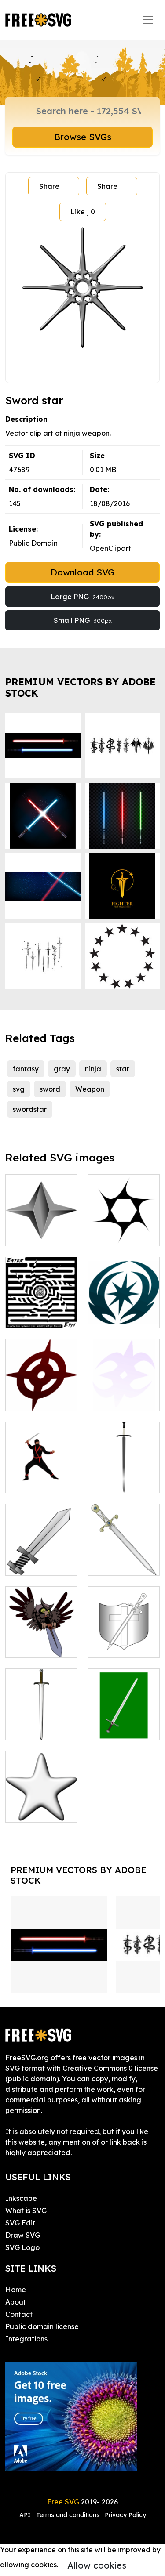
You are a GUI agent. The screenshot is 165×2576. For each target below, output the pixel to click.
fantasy (26, 1069)
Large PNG (82, 597)
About (16, 2302)
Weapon (90, 1089)
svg (19, 1089)
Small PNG (83, 620)
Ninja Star (115, 1234)
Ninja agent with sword (41, 1476)
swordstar (30, 1109)
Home (16, 2290)
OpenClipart (110, 548)
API (26, 2515)
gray (62, 1069)
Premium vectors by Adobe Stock (81, 687)
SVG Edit (20, 2223)
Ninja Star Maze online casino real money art (41, 1300)
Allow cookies (97, 2565)
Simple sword (38, 1728)
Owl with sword (41, 1646)
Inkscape (21, 2198)
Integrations (26, 2339)
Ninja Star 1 (35, 1399)
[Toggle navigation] (148, 20)
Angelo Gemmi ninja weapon (41, 1229)
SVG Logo (22, 2247)
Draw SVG (23, 2235)
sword (50, 1089)
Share (49, 186)
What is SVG (26, 2211)
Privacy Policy (125, 2515)
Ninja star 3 (117, 1316)
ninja (93, 1069)
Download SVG (82, 572)
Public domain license (42, 2326)
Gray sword (35, 1563)
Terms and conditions (68, 2515)
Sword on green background (124, 1718)
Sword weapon (123, 1563)
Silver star (32, 1810)
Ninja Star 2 (118, 1399)
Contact (19, 2314)
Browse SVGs (83, 137)
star (123, 1069)
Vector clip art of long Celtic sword (124, 1470)
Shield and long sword (124, 1640)
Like (83, 212)
